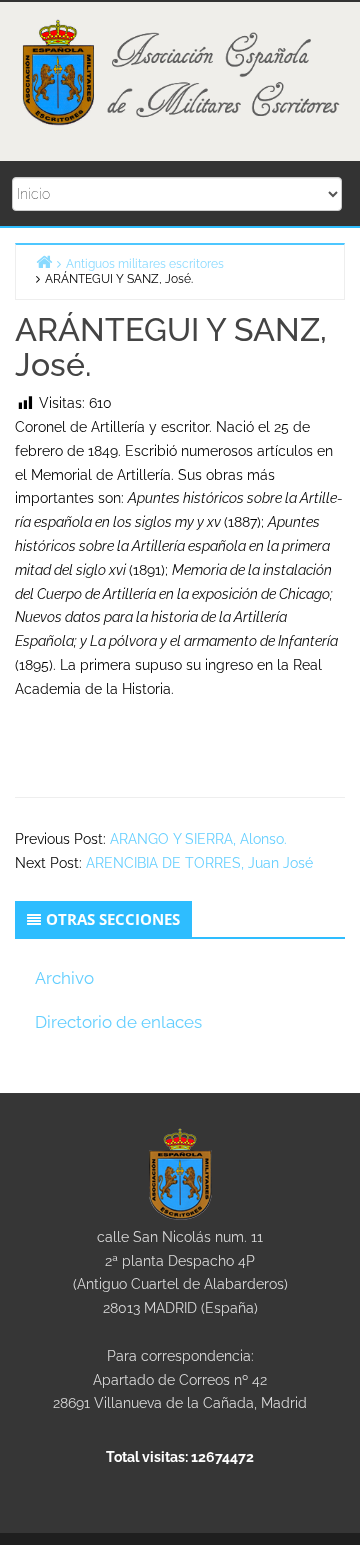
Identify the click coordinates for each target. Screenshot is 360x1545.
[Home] (44, 261)
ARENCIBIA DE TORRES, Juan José (199, 863)
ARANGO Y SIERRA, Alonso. (198, 839)
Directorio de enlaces (118, 1022)
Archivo (64, 978)
